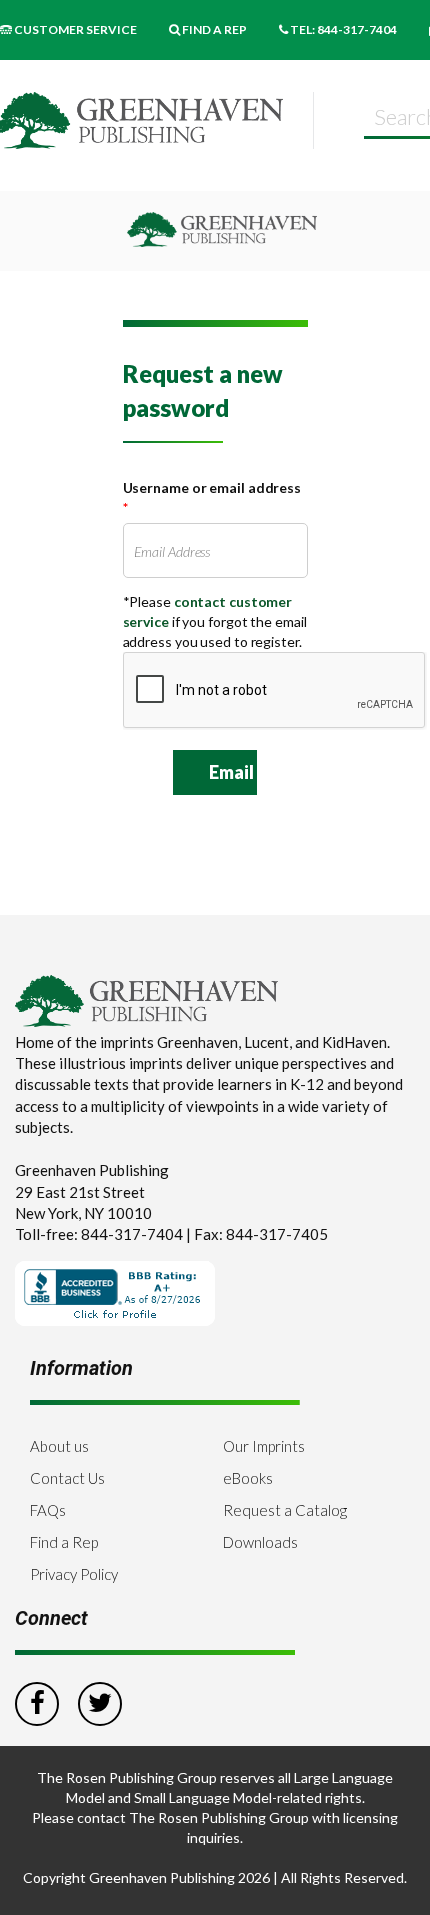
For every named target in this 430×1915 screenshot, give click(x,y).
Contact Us (67, 1478)
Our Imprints (264, 1446)
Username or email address (212, 497)
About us (59, 1446)
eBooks (248, 1478)
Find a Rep (64, 1542)
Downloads (260, 1542)
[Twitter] (100, 1700)
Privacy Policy (74, 1574)
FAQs (48, 1510)
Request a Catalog (285, 1510)
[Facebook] (37, 1700)
